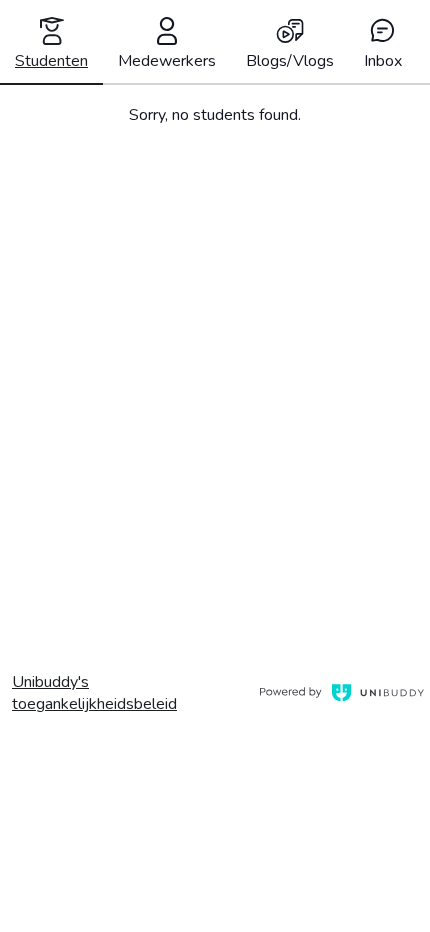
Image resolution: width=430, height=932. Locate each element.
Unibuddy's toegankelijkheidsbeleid (129, 693)
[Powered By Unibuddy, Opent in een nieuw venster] (338, 693)
